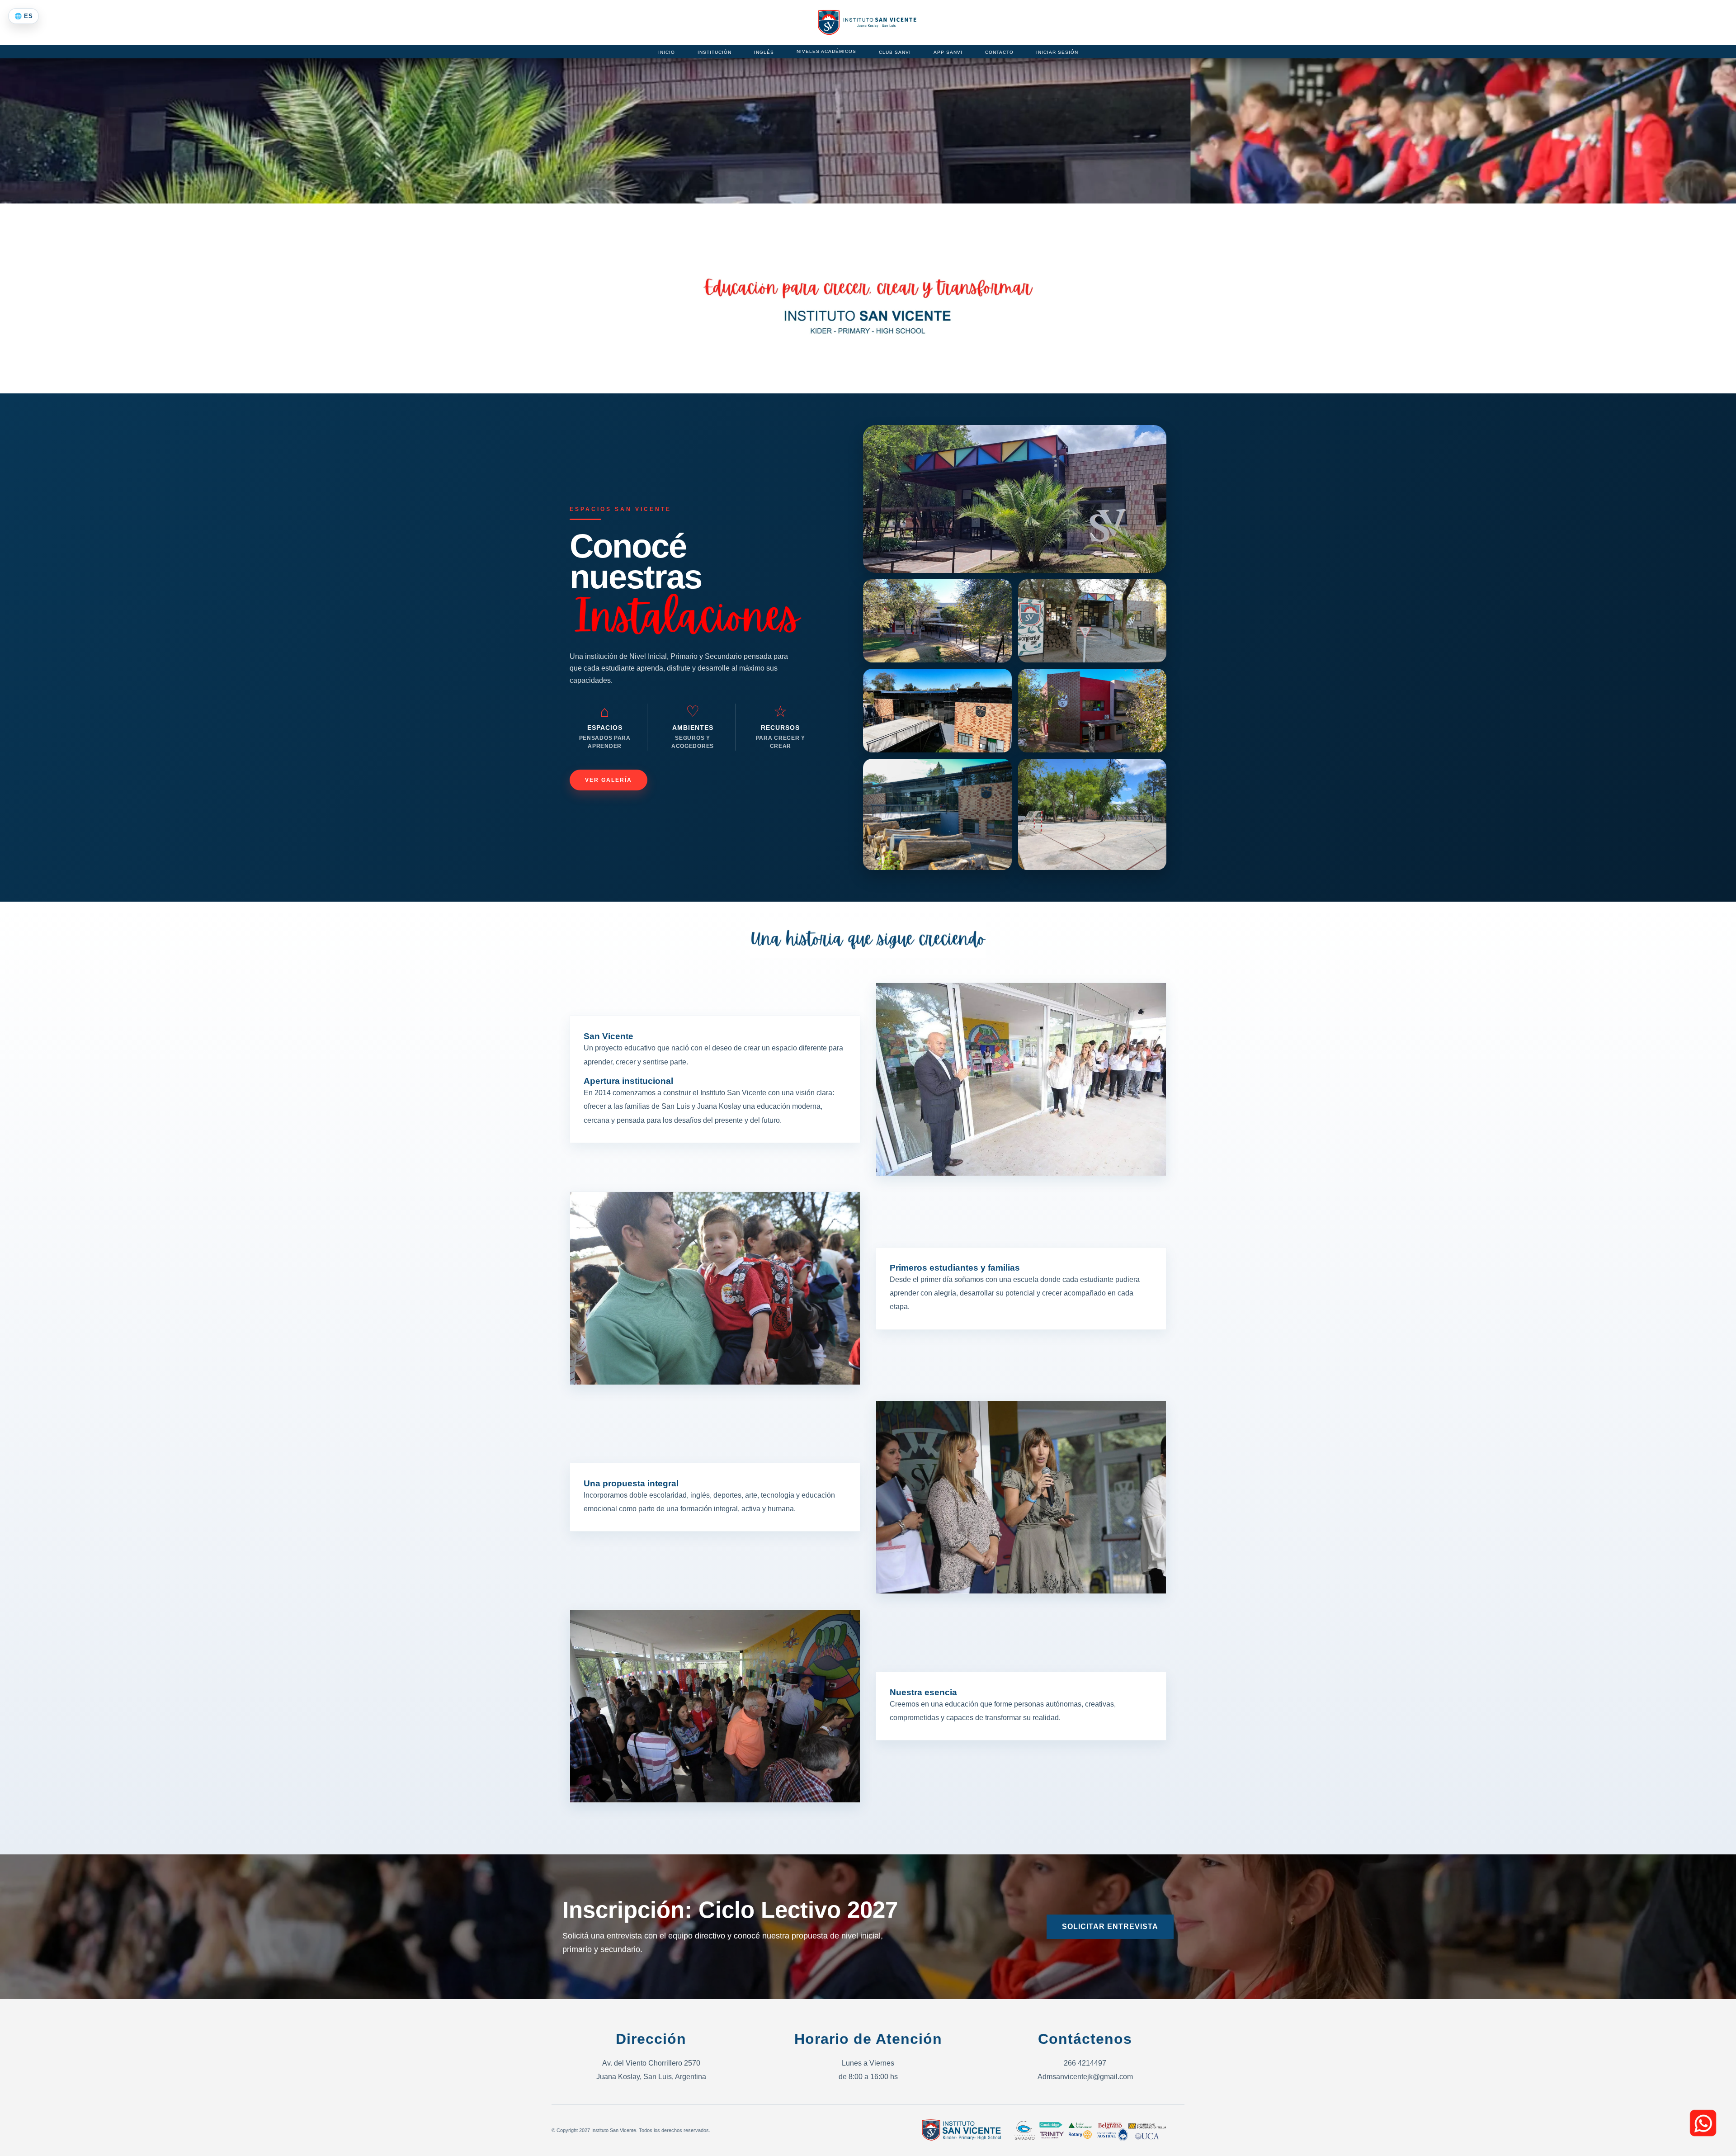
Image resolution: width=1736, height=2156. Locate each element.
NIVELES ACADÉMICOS (826, 51)
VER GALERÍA (609, 780)
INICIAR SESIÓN (1057, 52)
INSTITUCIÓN (715, 52)
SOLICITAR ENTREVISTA (1110, 1927)
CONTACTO (999, 52)
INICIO (667, 52)
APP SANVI (948, 52)
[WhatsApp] (1703, 2123)
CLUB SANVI (895, 52)
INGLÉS (764, 52)
